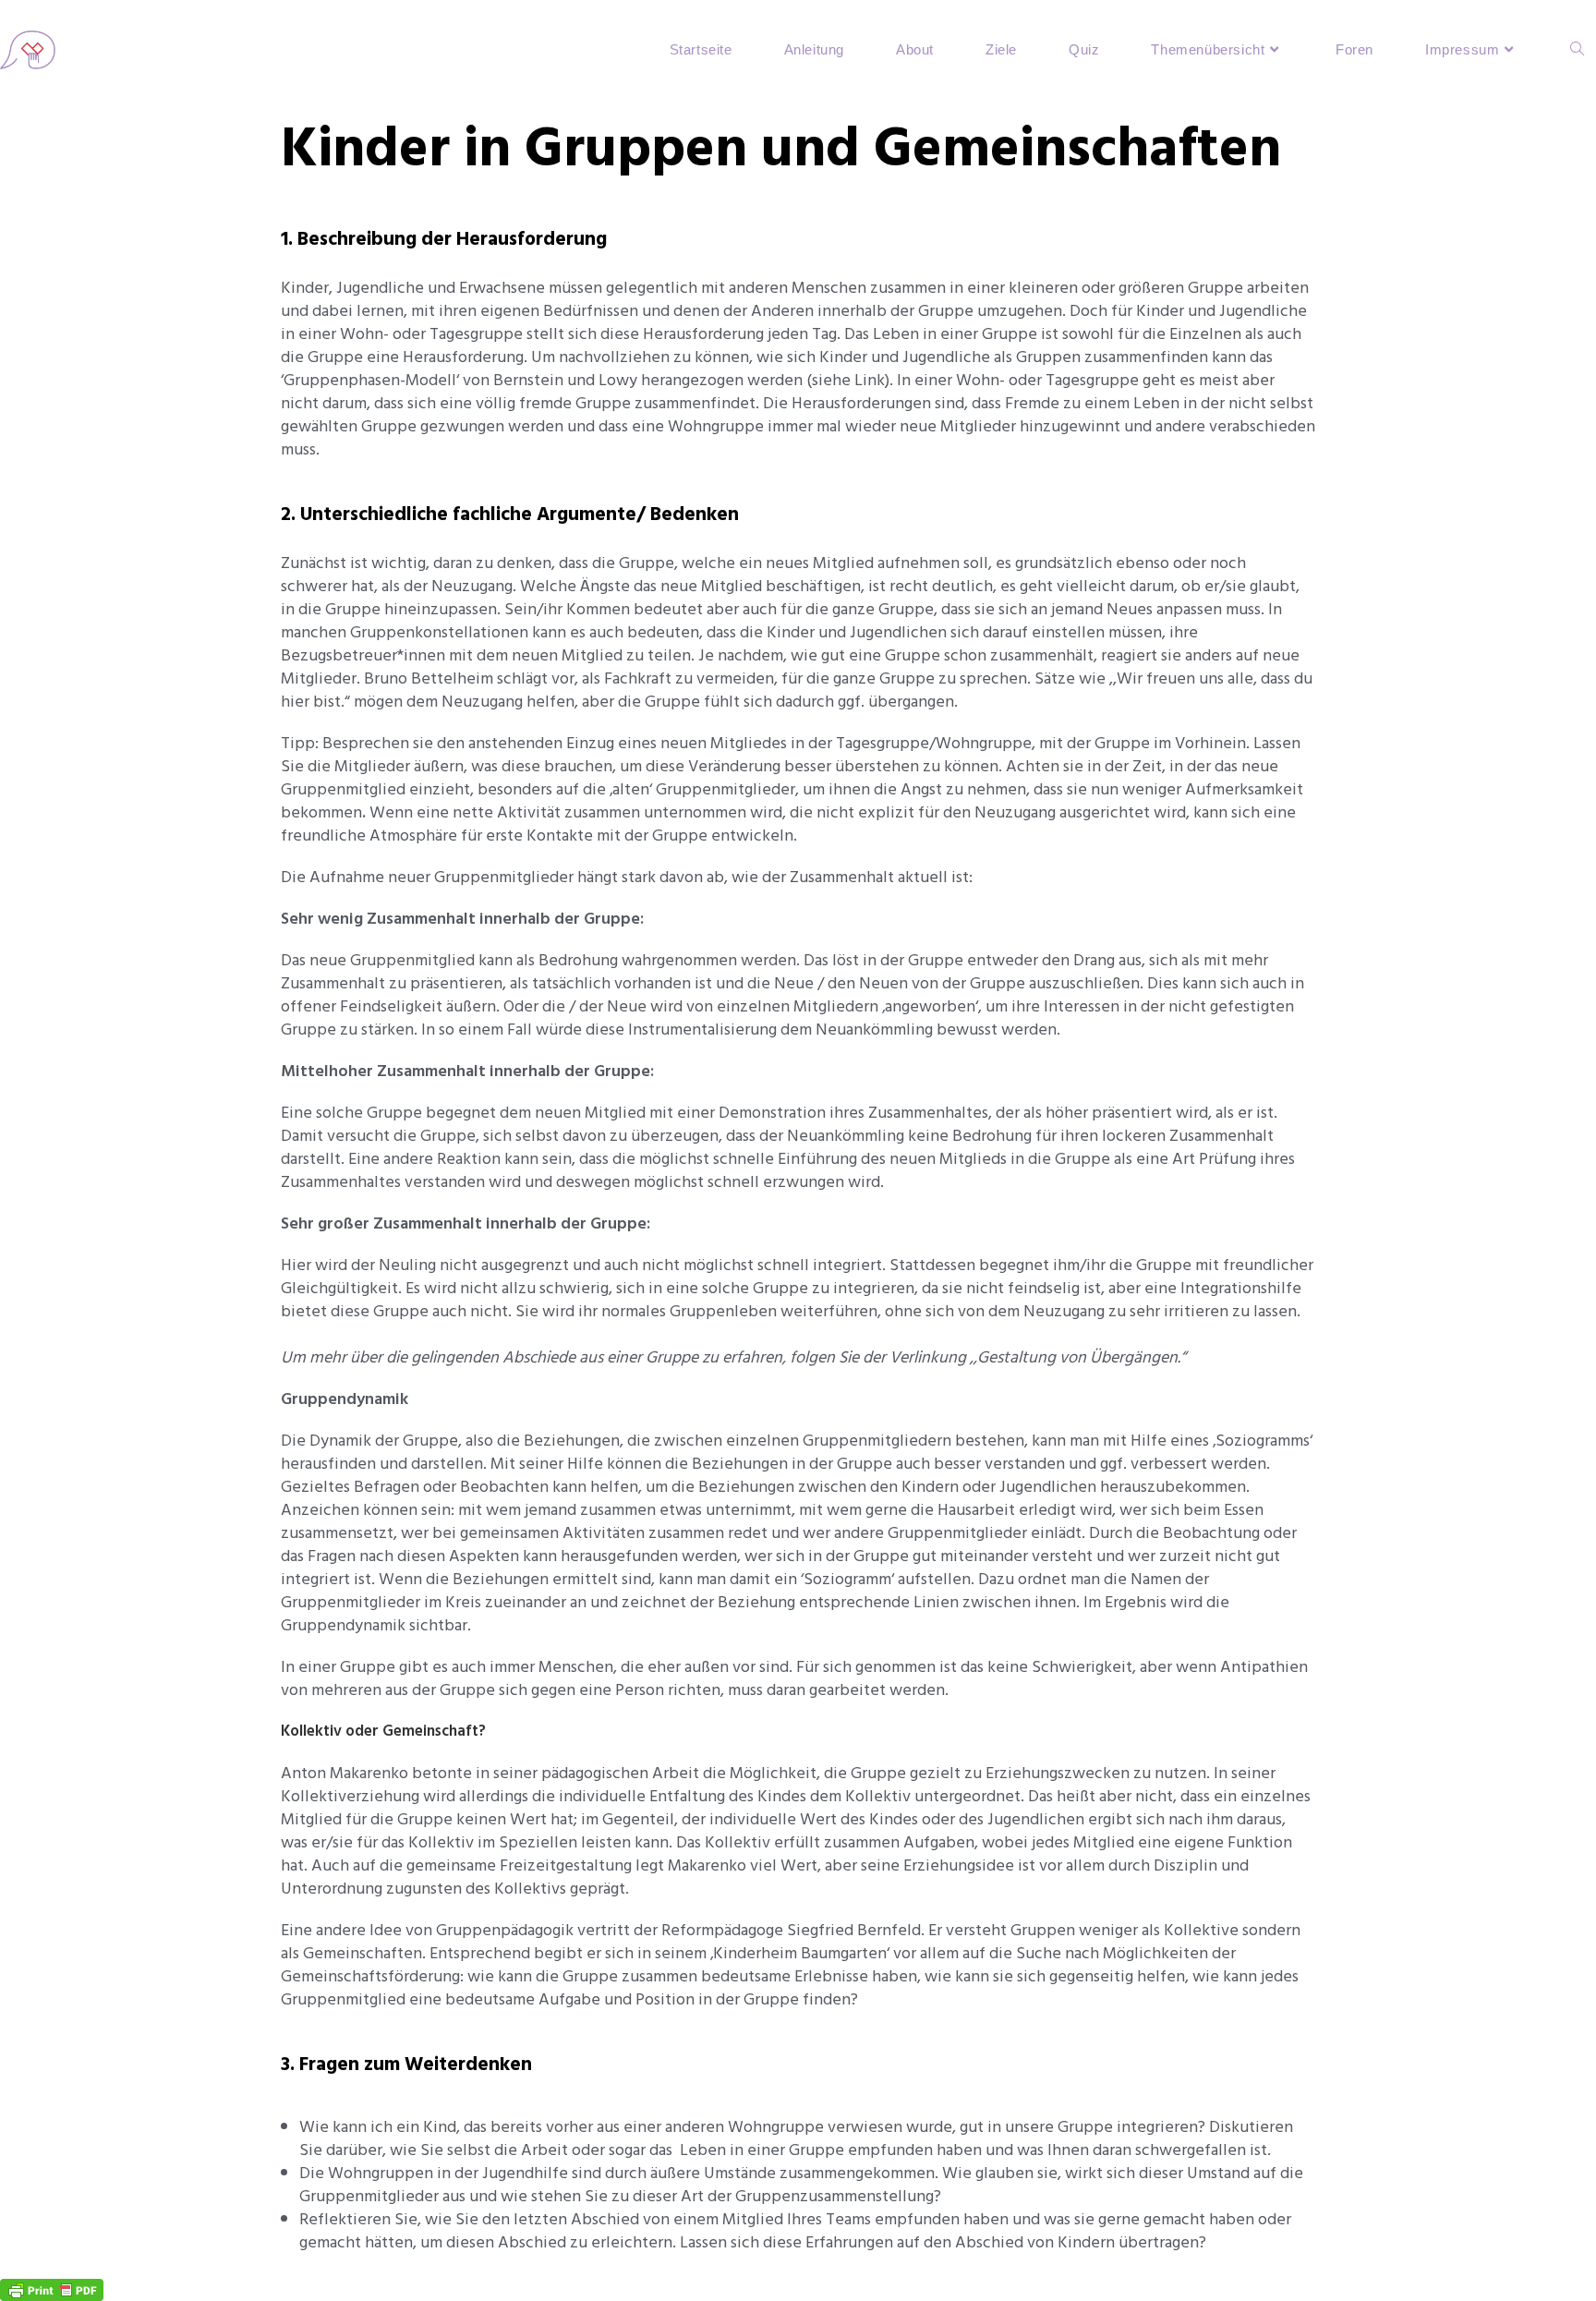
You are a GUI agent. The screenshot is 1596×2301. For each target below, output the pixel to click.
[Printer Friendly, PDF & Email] (52, 2289)
